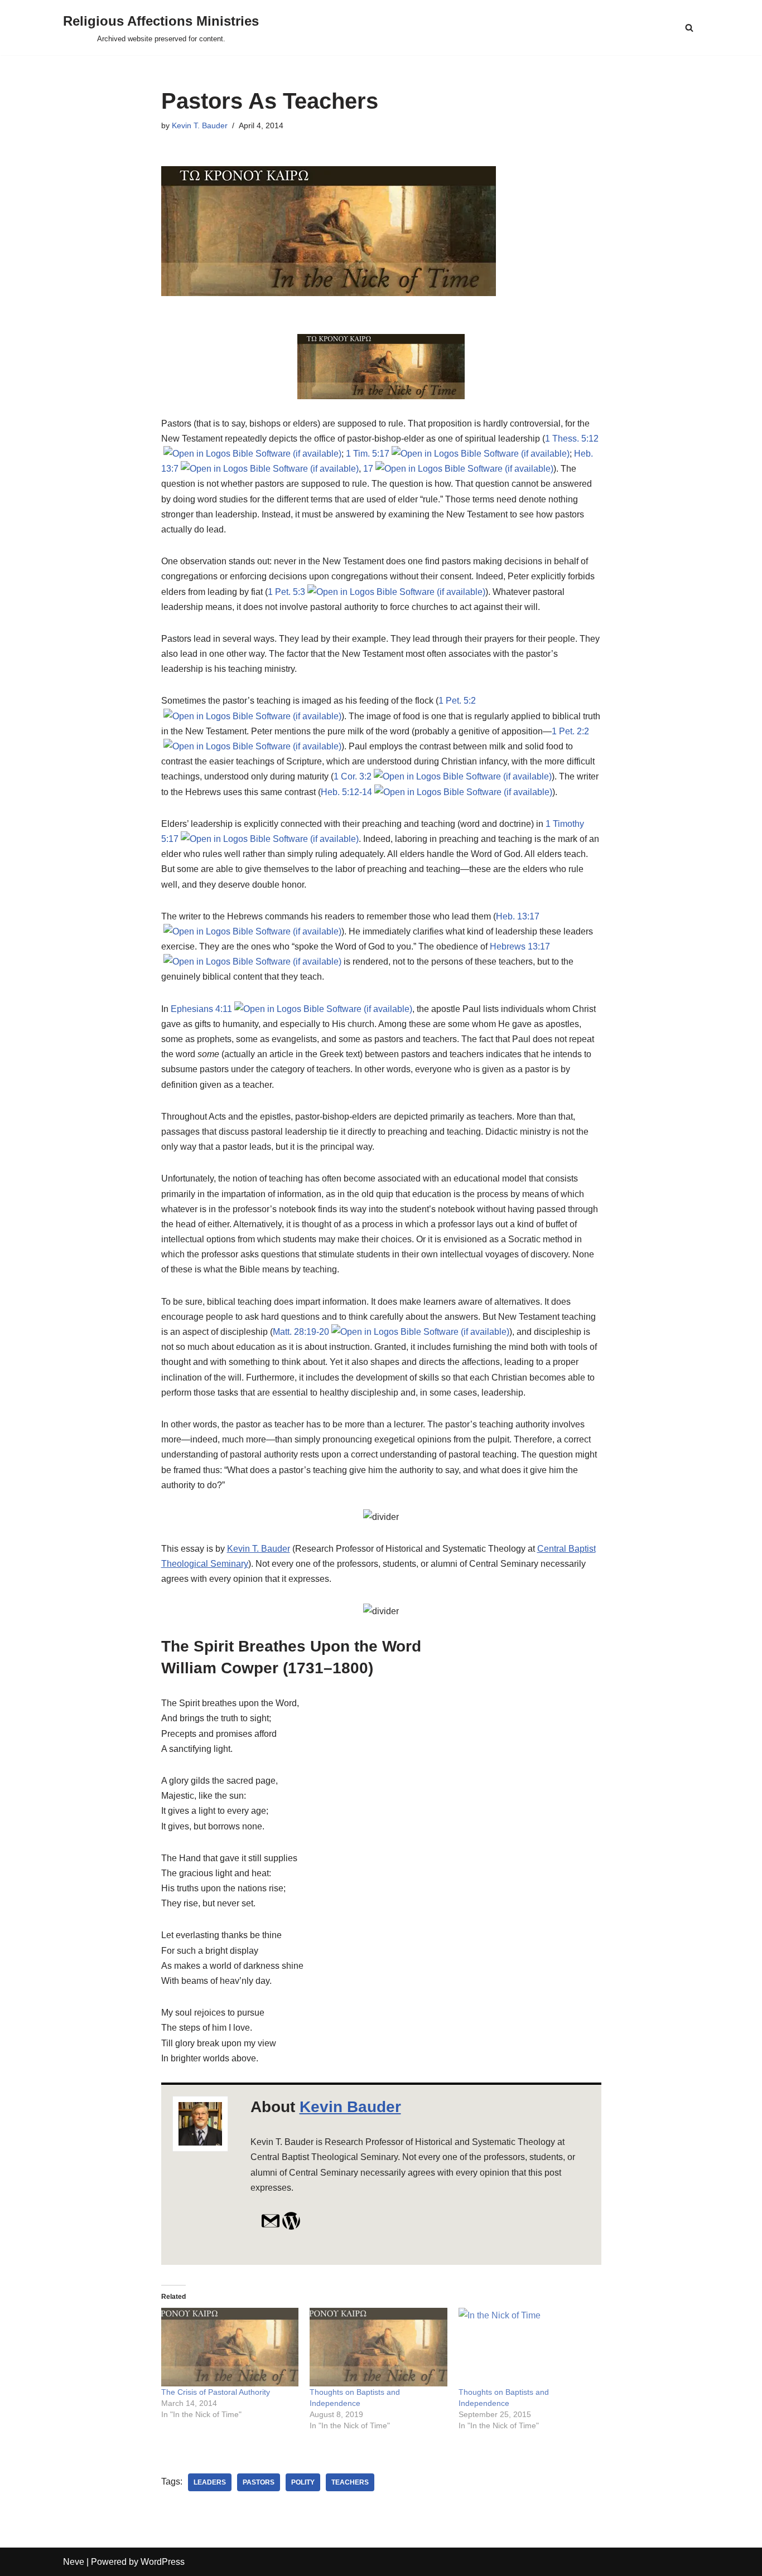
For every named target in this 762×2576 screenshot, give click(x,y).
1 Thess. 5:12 (572, 439)
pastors (259, 2482)
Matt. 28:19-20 (301, 1332)
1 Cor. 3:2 (353, 776)
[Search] (689, 28)
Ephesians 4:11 (201, 1009)
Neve (74, 2562)
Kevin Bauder (350, 2107)
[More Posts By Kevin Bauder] (291, 2227)
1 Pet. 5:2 (457, 701)
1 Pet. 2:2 (570, 731)
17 (368, 469)
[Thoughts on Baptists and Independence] (378, 2347)
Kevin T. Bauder (200, 125)
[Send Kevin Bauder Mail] (271, 2227)
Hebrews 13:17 (520, 946)
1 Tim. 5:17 (368, 454)
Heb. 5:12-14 (346, 792)
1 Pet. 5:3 (286, 592)
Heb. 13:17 (518, 916)
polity (303, 2482)
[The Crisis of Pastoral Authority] (230, 2347)
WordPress (163, 2562)
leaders (210, 2482)
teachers (350, 2482)
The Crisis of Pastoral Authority (216, 2392)
